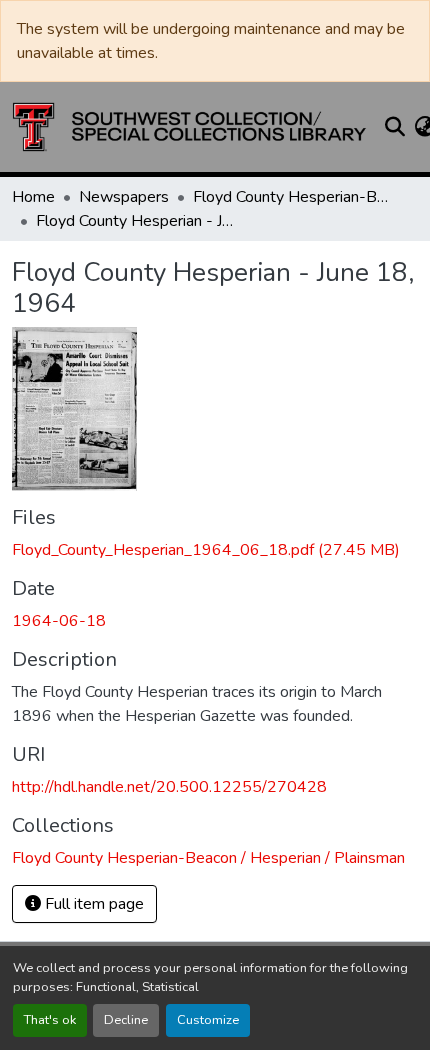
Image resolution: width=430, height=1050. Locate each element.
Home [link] (33, 197)
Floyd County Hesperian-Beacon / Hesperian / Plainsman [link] (293, 197)
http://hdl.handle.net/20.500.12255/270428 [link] (169, 787)
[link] (215, 550)
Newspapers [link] (124, 197)
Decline (126, 1020)
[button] (189, 127)
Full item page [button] (92, 904)
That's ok (50, 1020)
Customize (208, 1020)
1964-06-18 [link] (59, 621)
